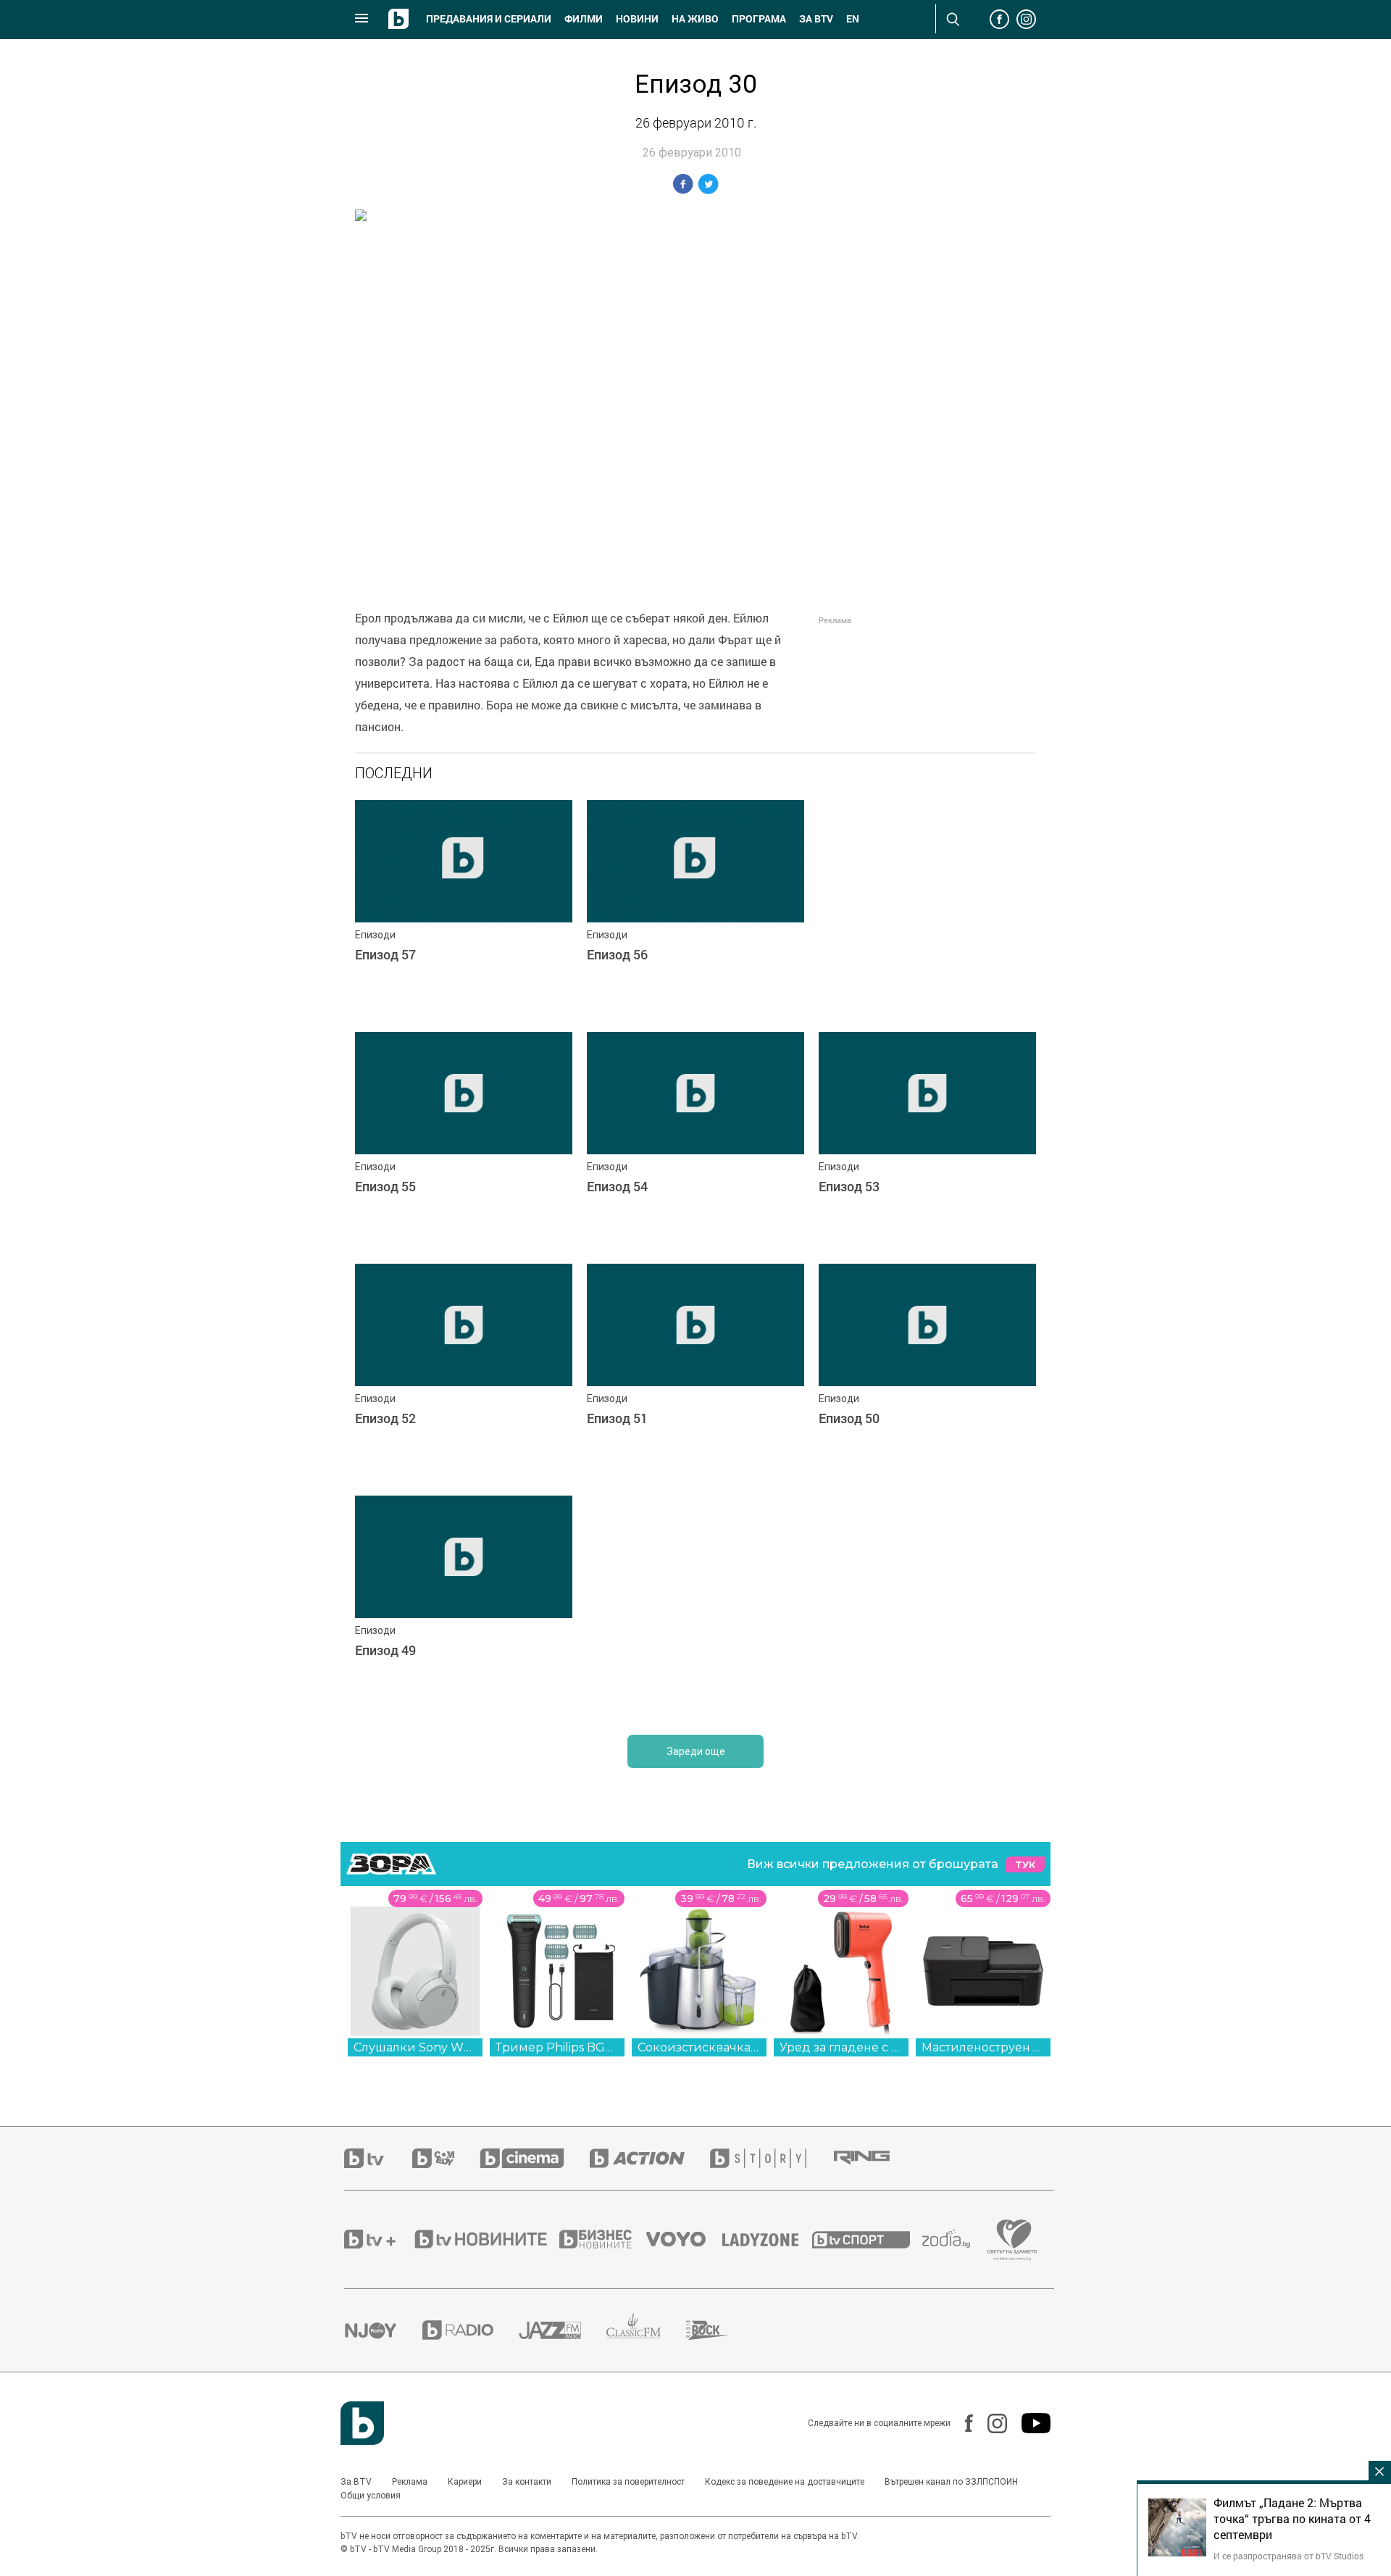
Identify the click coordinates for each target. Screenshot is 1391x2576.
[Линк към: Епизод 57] (464, 909)
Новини (637, 19)
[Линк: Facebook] (962, 2423)
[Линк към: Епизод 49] (464, 1604)
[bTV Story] (771, 2158)
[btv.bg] (378, 2158)
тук (1025, 1865)
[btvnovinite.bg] (485, 2239)
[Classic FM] (646, 2330)
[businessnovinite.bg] (603, 2239)
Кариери (465, 2482)
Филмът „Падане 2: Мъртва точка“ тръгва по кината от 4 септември (1292, 2519)
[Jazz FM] (563, 2330)
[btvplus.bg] (378, 2239)
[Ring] (874, 2158)
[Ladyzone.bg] (768, 2239)
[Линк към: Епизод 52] (464, 1372)
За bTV (816, 19)
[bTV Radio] (471, 2330)
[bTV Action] (650, 2158)
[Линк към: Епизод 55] (464, 1141)
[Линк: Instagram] (990, 2423)
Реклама (410, 2482)
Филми (584, 19)
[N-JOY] (383, 2330)
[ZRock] (720, 2330)
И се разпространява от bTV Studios (1288, 2556)
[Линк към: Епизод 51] (695, 1372)
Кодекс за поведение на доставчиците (785, 2482)
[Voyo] (684, 2239)
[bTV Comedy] (446, 2158)
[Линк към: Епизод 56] (695, 909)
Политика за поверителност (628, 2482)
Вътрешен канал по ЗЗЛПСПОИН (951, 2482)
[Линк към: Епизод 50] (927, 1372)
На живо (695, 19)
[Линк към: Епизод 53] (927, 1141)
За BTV (356, 2482)
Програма (759, 19)
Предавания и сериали (489, 19)
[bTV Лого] (362, 2423)
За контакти (527, 2482)
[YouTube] (1029, 2423)
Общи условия (371, 2496)
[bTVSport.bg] (867, 2239)
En (853, 19)
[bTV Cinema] (535, 2158)
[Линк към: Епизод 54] (695, 1141)
